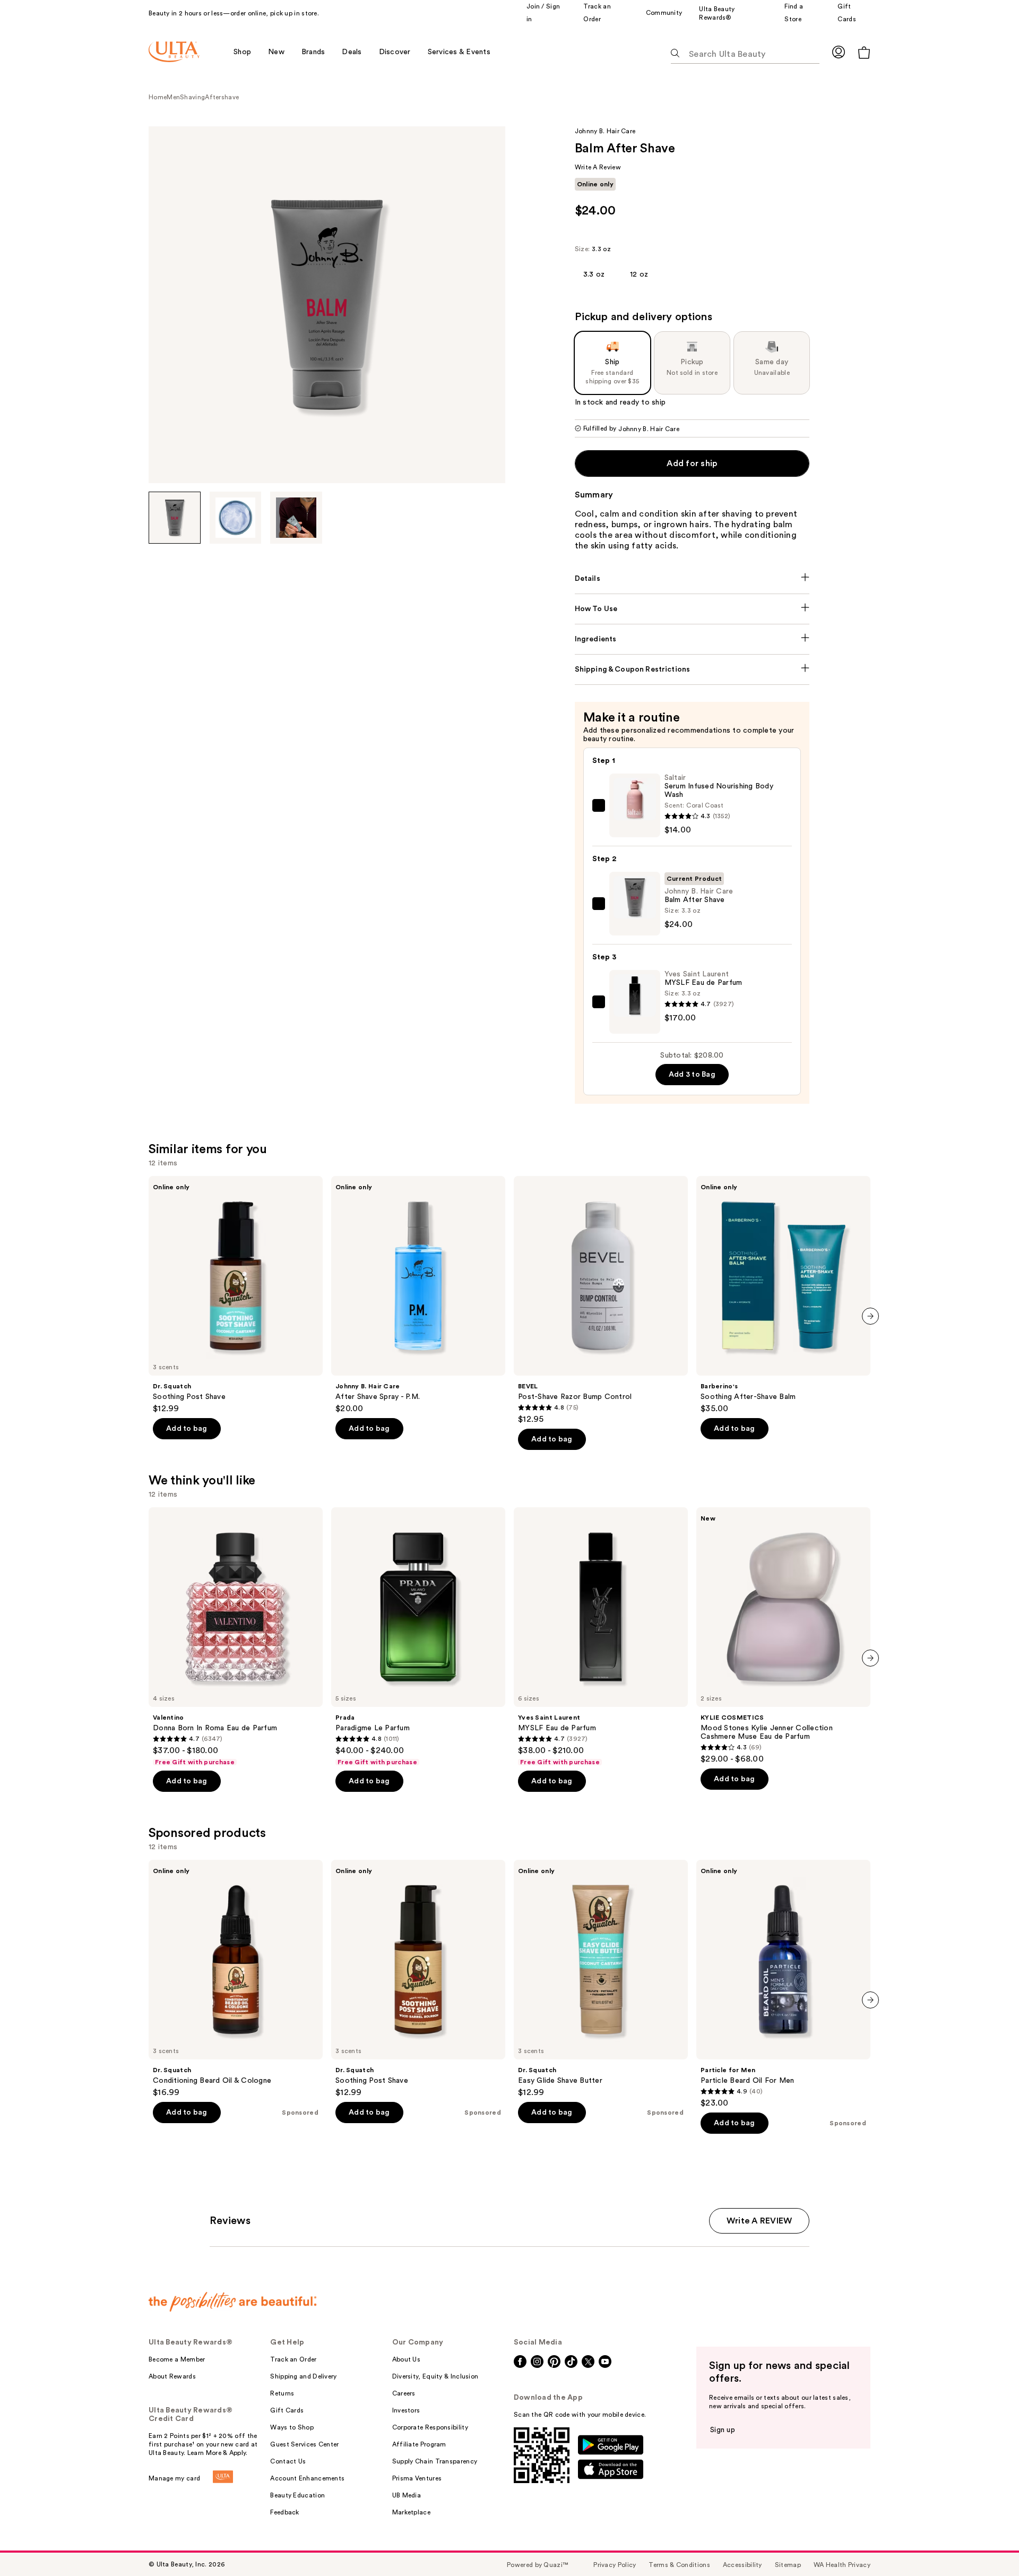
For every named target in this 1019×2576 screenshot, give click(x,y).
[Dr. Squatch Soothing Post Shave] (236, 1295)
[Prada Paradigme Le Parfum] (418, 1637)
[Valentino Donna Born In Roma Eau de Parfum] (236, 1637)
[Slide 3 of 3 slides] (296, 518)
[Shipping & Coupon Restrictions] (692, 669)
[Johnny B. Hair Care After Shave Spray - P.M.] (418, 1295)
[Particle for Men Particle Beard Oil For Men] (783, 1984)
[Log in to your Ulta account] (839, 52)
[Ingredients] (692, 639)
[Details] (692, 579)
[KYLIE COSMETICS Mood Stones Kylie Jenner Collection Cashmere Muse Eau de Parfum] (783, 1636)
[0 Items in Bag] (864, 52)
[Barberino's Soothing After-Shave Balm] (783, 1295)
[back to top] (987, 2544)
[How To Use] (692, 609)
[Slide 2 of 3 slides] (236, 518)
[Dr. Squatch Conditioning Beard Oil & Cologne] (236, 1979)
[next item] (870, 1316)
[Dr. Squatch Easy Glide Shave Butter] (601, 1979)
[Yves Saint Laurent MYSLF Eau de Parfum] (601, 1637)
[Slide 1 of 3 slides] (175, 518)
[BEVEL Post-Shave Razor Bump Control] (601, 1300)
